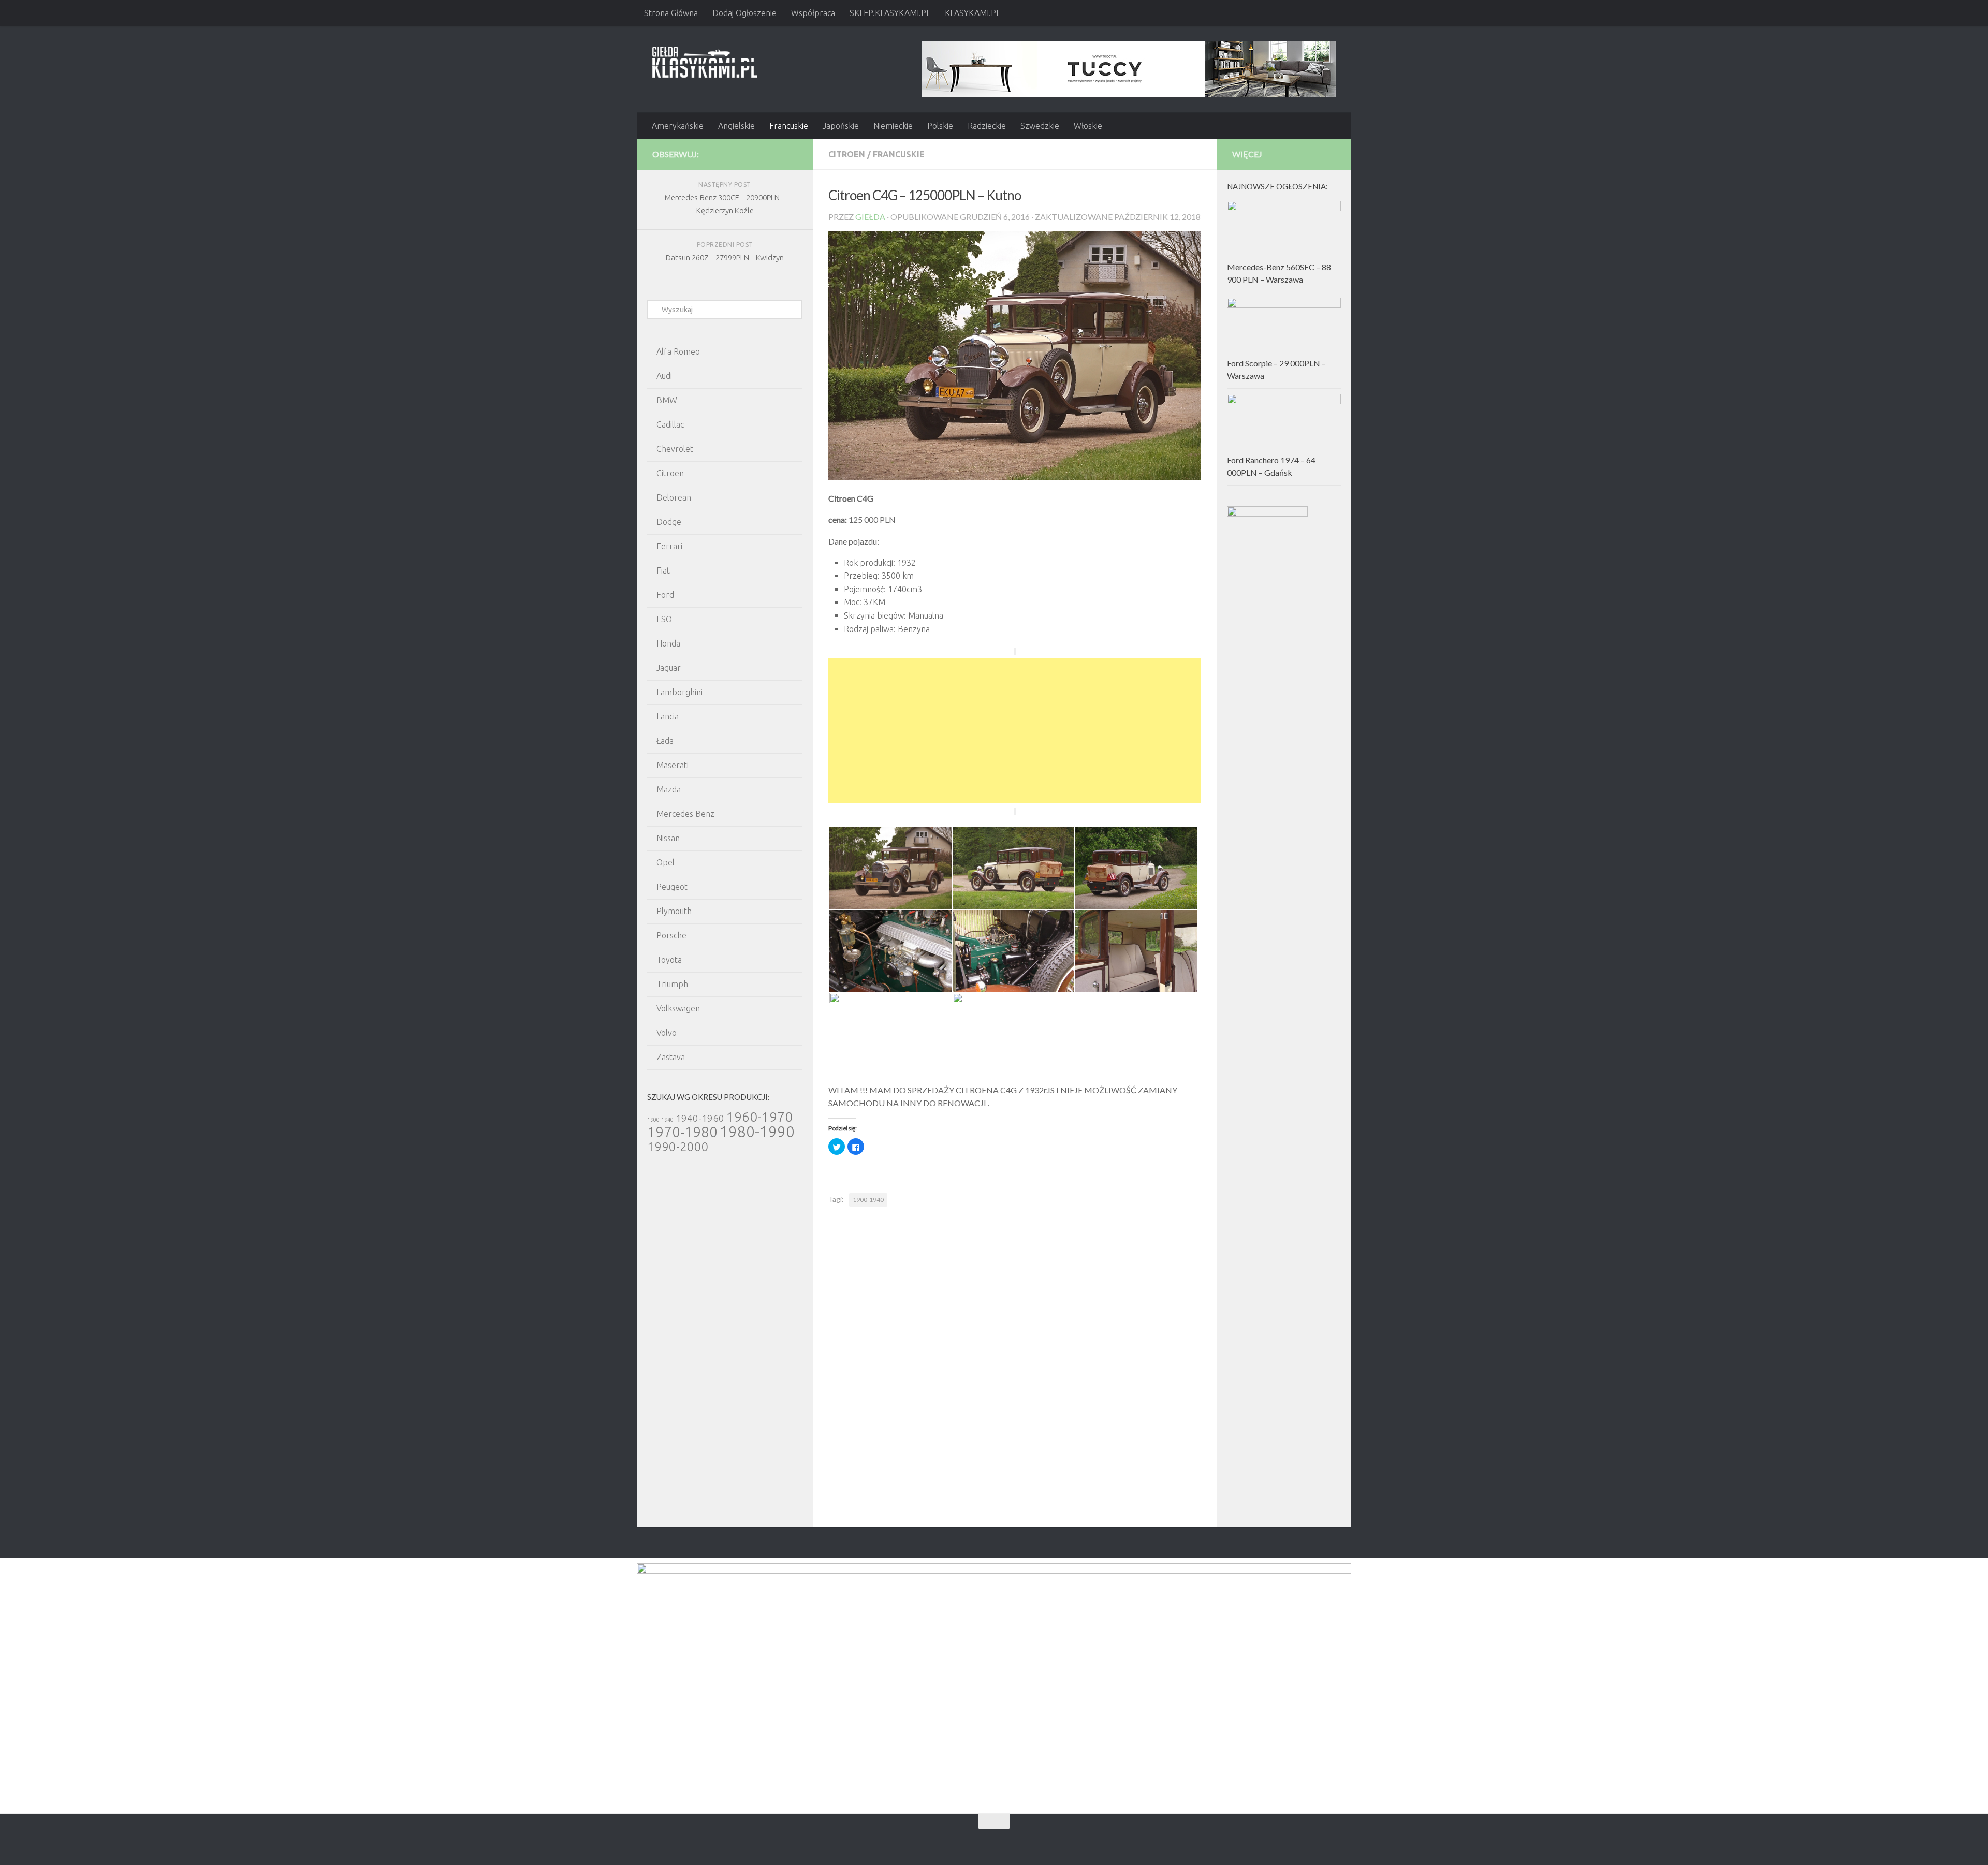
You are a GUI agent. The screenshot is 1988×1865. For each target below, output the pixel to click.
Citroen (847, 154)
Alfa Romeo (678, 351)
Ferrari (669, 546)
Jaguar (669, 668)
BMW (667, 400)
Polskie (940, 126)
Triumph (672, 984)
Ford (665, 595)
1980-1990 (757, 1132)
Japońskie (841, 126)
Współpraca (813, 13)
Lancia (668, 716)
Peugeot (672, 887)
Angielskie (736, 126)
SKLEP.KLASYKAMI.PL (890, 13)
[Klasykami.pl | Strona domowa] (705, 62)
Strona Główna (671, 13)
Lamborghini (679, 692)
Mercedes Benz (685, 814)
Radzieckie (987, 126)
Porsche (671, 935)
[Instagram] (791, 154)
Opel (666, 862)
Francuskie (789, 126)
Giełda (870, 217)
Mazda (669, 789)
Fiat (663, 570)
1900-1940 (868, 1200)
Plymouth (674, 911)
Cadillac (670, 424)
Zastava (671, 1057)
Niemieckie (893, 126)
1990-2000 (678, 1147)
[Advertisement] (1015, 731)
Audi (664, 376)
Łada (665, 741)
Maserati (673, 765)
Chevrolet (675, 449)
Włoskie (1088, 126)
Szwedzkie (1040, 126)
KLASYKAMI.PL (973, 13)
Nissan (668, 838)
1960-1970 (759, 1117)
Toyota (669, 960)
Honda (668, 643)
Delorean (674, 497)
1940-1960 (700, 1118)
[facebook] (774, 154)
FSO (664, 619)
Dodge (669, 522)
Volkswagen (678, 1008)
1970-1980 (682, 1132)
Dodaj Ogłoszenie (744, 13)
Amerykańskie (678, 126)
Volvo (667, 1033)
